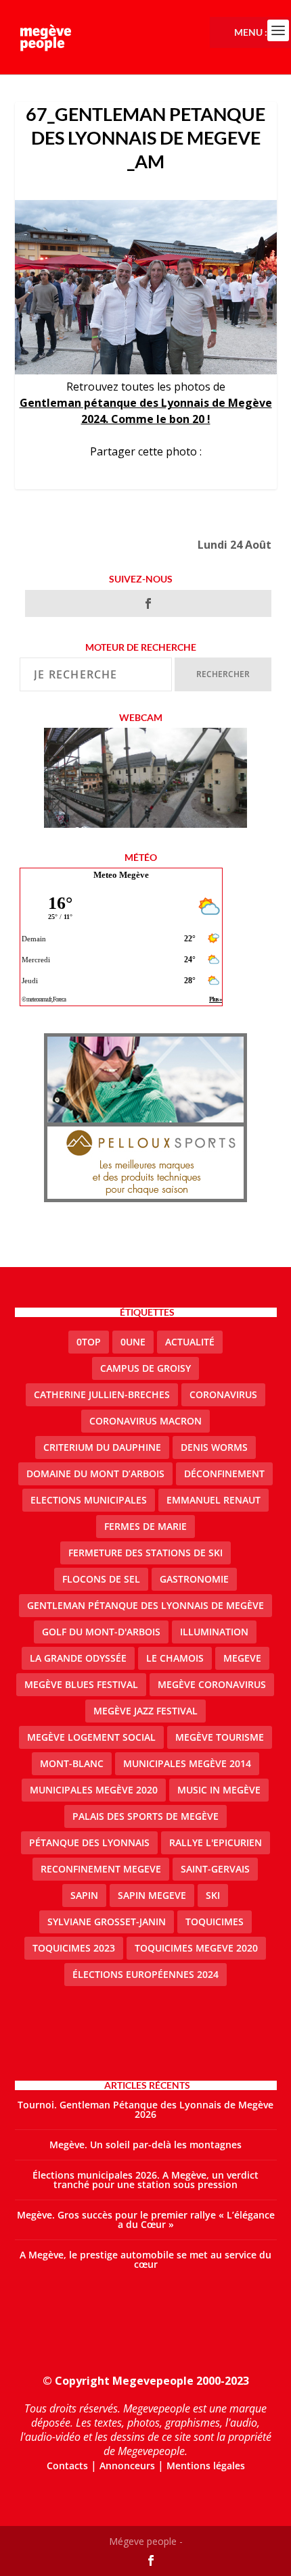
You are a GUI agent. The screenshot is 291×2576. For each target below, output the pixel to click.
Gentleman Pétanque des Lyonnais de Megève (145, 1605)
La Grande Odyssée (78, 1658)
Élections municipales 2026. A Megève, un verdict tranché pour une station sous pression (145, 2180)
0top (89, 1342)
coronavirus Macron (145, 1421)
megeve (242, 1658)
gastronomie (194, 1579)
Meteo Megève (121, 875)
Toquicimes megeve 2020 (196, 1948)
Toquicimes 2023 (74, 1948)
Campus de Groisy (145, 1368)
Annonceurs (127, 2466)
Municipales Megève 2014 (187, 1763)
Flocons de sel (101, 1579)
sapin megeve (152, 1895)
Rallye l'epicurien (216, 1842)
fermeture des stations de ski (145, 1553)
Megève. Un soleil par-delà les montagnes (145, 2145)
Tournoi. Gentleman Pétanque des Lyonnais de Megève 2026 (145, 2109)
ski (213, 1895)
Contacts (67, 2466)
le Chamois (175, 1658)
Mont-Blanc (72, 1763)
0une (133, 1342)
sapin (84, 1895)
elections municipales (89, 1500)
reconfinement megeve (101, 1869)
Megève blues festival (81, 1684)
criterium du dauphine (102, 1447)
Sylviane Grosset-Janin (107, 1922)
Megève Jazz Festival (145, 1711)
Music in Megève (219, 1790)
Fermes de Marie (145, 1526)
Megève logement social (91, 1737)
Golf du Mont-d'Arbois (101, 1632)
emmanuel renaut (214, 1500)
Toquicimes (215, 1922)
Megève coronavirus (212, 1684)
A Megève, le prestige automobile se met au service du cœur (145, 2259)
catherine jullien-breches (102, 1394)
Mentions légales (206, 2466)
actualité (190, 1342)
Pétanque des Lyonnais (89, 1842)
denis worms (214, 1447)
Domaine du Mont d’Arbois (95, 1473)
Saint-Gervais (215, 1869)
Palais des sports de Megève (145, 1816)
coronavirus (223, 1394)
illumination (214, 1632)
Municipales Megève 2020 (94, 1790)
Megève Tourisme (220, 1737)
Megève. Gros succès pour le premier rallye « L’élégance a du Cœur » (146, 2220)
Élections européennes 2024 (145, 1974)
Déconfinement (224, 1473)
